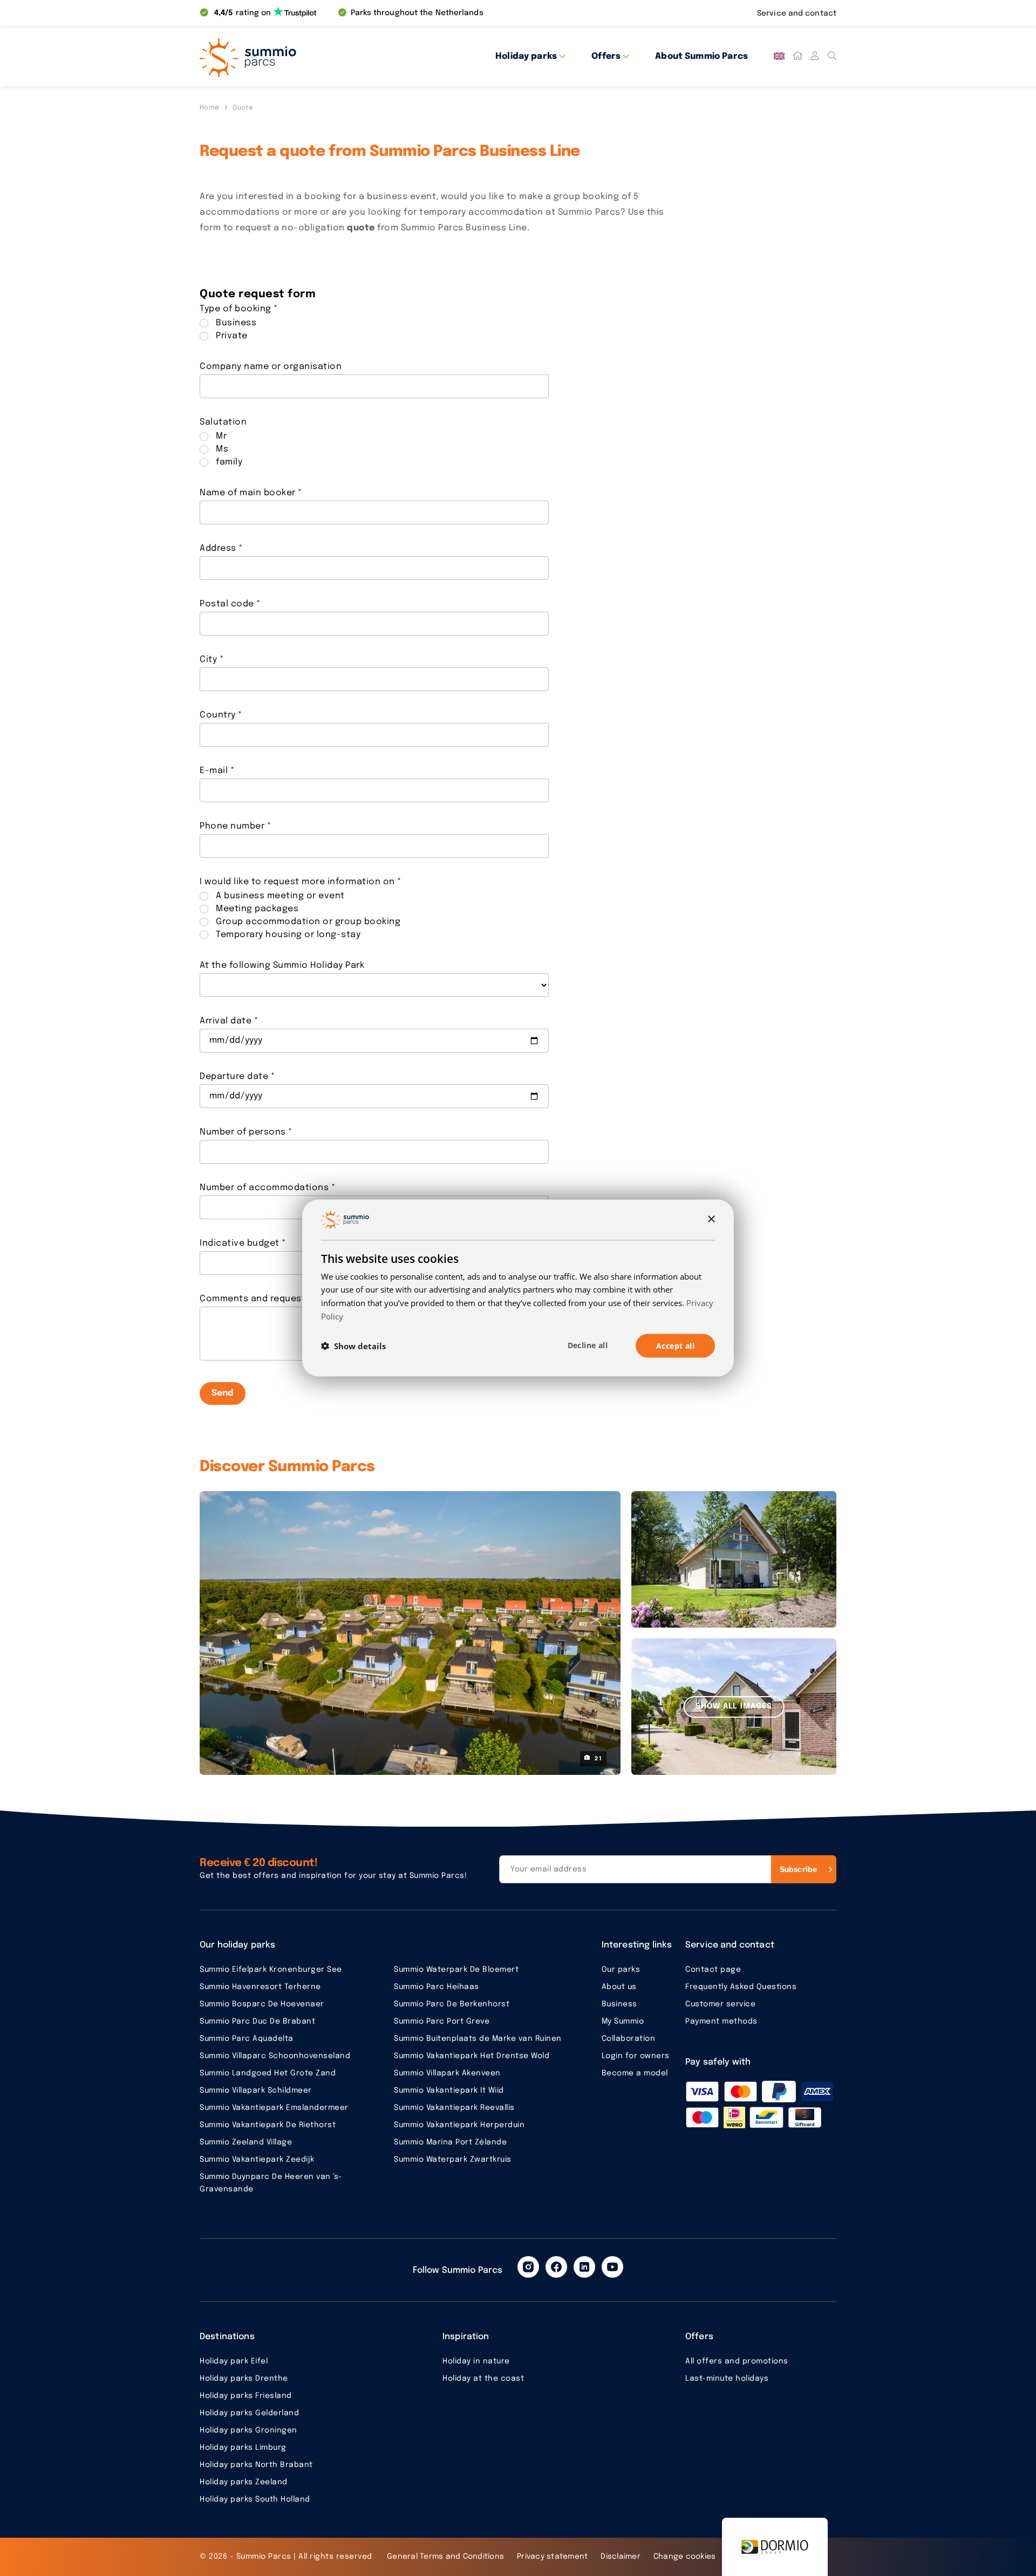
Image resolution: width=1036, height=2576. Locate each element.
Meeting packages (257, 909)
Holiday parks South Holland (255, 2499)
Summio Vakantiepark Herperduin (459, 2125)
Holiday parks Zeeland (244, 2482)
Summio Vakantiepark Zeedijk (257, 2160)
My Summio (623, 2021)
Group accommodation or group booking (308, 922)
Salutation (223, 422)
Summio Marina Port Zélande (450, 2142)
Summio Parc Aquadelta (247, 2039)
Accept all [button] (675, 1345)
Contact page (713, 1970)
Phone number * (235, 826)
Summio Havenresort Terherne (260, 1987)
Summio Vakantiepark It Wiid (449, 2090)
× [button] (711, 1219)
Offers (606, 56)
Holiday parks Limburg (243, 2448)
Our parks (621, 1970)
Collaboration (629, 2039)
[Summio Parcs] (297, 56)
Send (223, 1393)
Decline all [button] (588, 1345)
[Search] (832, 56)
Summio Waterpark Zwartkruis (453, 2160)
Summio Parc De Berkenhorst (452, 2004)
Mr (221, 436)
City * (212, 660)
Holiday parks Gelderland (249, 2413)
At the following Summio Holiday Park (282, 965)
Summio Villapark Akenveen (447, 2073)
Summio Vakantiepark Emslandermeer (274, 2108)
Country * (221, 715)
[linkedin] (584, 2267)
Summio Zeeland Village (246, 2142)
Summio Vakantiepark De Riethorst (268, 2125)
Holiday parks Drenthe (244, 2379)
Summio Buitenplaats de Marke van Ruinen (478, 2039)
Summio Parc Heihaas (437, 1987)
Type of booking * (239, 309)
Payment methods (721, 2021)
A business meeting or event (280, 896)
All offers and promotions (737, 2361)
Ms (222, 449)
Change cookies (685, 2557)
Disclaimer (621, 2557)
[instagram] (528, 2267)
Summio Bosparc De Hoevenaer (262, 2004)
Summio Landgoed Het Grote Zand (268, 2073)
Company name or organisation (271, 367)
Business (236, 323)
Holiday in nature (476, 2361)
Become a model (635, 2073)
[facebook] (556, 2267)
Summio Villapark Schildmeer (256, 2090)
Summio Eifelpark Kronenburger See (271, 1970)
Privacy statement (552, 2557)
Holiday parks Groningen (248, 2430)
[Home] (798, 56)
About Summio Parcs (701, 56)
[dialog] (518, 1288)
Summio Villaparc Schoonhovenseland (275, 2056)
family (229, 462)
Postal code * (230, 604)
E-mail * (217, 771)
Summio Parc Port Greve (442, 2021)
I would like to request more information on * (301, 882)
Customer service (720, 2004)
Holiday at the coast (483, 2379)
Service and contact (797, 13)
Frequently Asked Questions (741, 1987)
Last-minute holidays (727, 2379)
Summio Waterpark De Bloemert (456, 1970)
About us (619, 1987)
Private (232, 336)
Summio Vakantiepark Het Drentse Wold (472, 2056)
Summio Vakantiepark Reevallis (454, 2108)
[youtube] (612, 2267)
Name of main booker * (251, 493)
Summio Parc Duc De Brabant (257, 2021)
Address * (221, 548)
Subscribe (798, 1869)
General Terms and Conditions (445, 2557)
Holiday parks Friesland (246, 2396)
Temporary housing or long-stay (288, 935)
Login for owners (636, 2056)
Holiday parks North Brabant (256, 2465)
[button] (353, 1346)
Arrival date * (229, 1021)
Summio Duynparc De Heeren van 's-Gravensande (271, 2183)
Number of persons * (246, 1132)
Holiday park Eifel (234, 2361)
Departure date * (237, 1077)
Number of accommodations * (267, 1188)
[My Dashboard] (815, 56)
